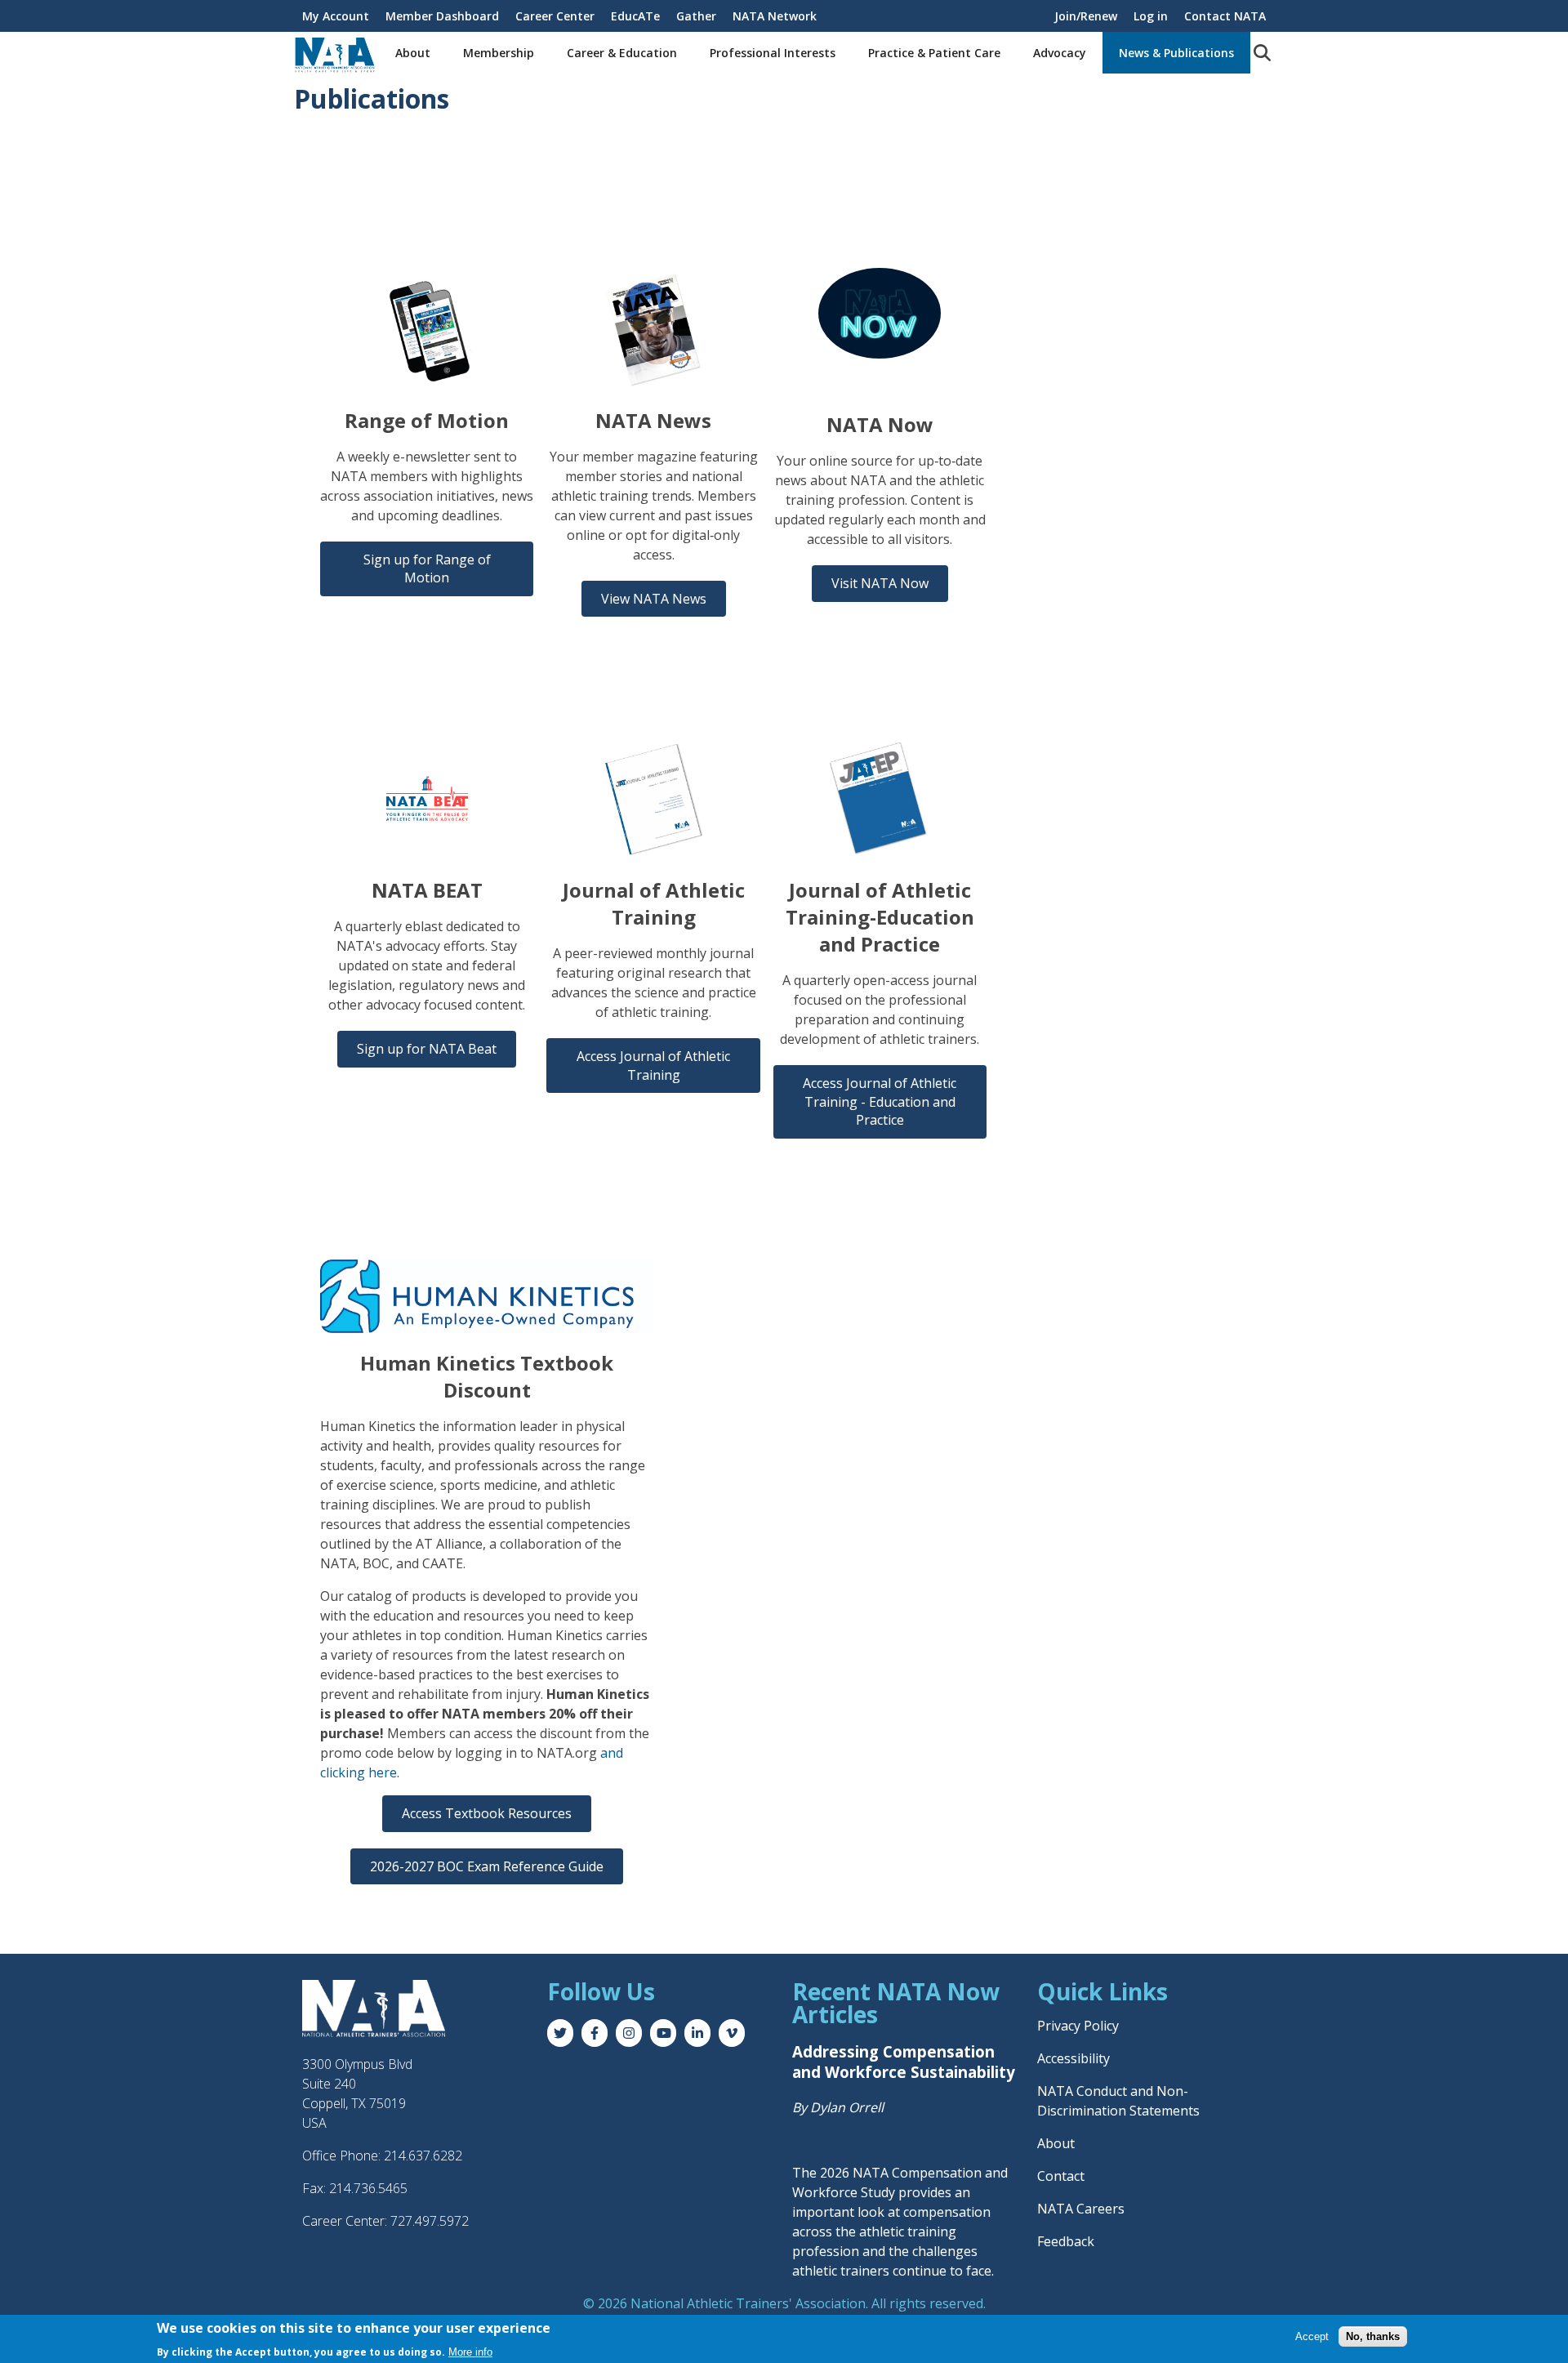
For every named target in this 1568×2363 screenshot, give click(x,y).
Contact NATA (1225, 16)
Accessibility (1074, 2058)
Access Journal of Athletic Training (653, 1065)
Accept (1312, 2336)
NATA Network (775, 16)
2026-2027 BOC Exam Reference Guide (487, 1866)
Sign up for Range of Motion (427, 568)
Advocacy (1060, 53)
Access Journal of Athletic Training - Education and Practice (880, 1101)
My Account (336, 16)
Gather (696, 16)
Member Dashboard (442, 16)
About (413, 53)
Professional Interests (773, 53)
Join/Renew (1086, 16)
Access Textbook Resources (487, 1813)
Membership (499, 53)
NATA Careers (1081, 2209)
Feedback (1066, 2241)
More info (470, 2351)
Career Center (555, 16)
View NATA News (654, 599)
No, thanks (1373, 2336)
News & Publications (1176, 53)
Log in (1151, 16)
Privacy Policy (1078, 2026)
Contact (1061, 2176)
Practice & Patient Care (934, 53)
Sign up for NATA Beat (427, 1049)
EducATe (635, 16)
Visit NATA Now (880, 583)
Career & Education (622, 53)
